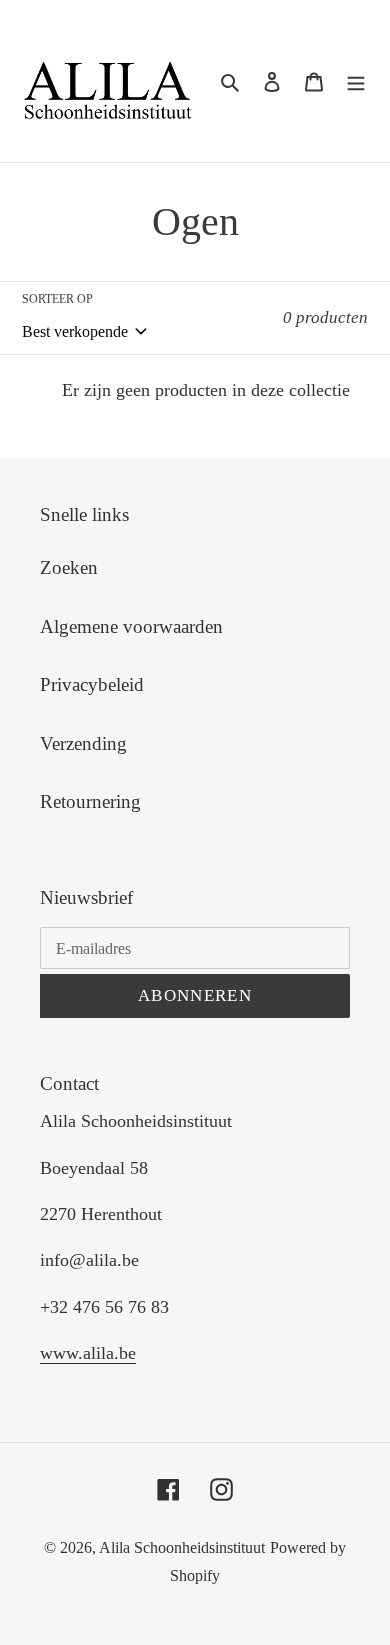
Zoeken (69, 567)
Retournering (90, 801)
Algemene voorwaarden (131, 626)
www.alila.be (88, 1353)
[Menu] (356, 81)
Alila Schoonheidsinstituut (182, 1547)
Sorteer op (57, 299)
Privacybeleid (92, 684)
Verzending (83, 743)
